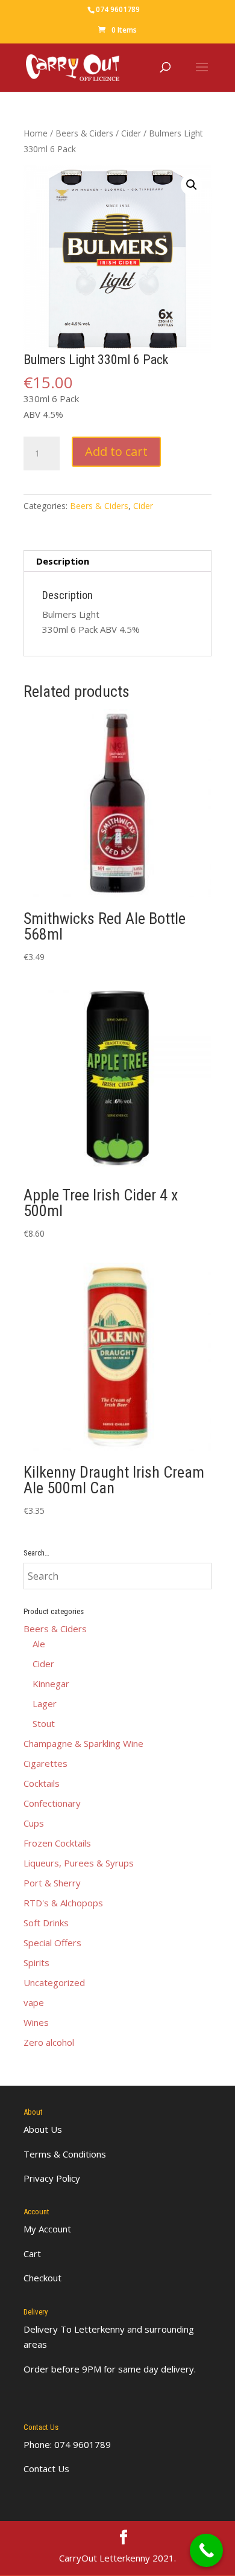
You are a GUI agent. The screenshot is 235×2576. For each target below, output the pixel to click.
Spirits (36, 1962)
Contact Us (46, 2469)
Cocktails (42, 1783)
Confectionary (52, 1803)
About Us (43, 2129)
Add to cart (116, 451)
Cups (34, 1823)
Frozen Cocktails (57, 1843)
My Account (47, 2229)
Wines (36, 2022)
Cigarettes (45, 1763)
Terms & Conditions (65, 2154)
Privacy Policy (52, 2178)
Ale (39, 1644)
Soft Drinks (46, 1923)
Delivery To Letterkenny (74, 2329)
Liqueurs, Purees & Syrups (79, 1863)
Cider (131, 133)
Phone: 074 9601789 (67, 2444)
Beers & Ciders (84, 133)
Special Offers (52, 1943)
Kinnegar (51, 1684)
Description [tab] (63, 561)
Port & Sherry (52, 1883)
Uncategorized (54, 1982)
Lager (45, 1703)
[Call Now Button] (206, 2550)
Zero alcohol (49, 2042)
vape (34, 2002)
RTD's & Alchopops (63, 1903)
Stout (44, 1723)
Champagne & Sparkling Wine (83, 1743)
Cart (32, 2254)
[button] (192, 185)
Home (36, 133)
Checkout (42, 2278)
